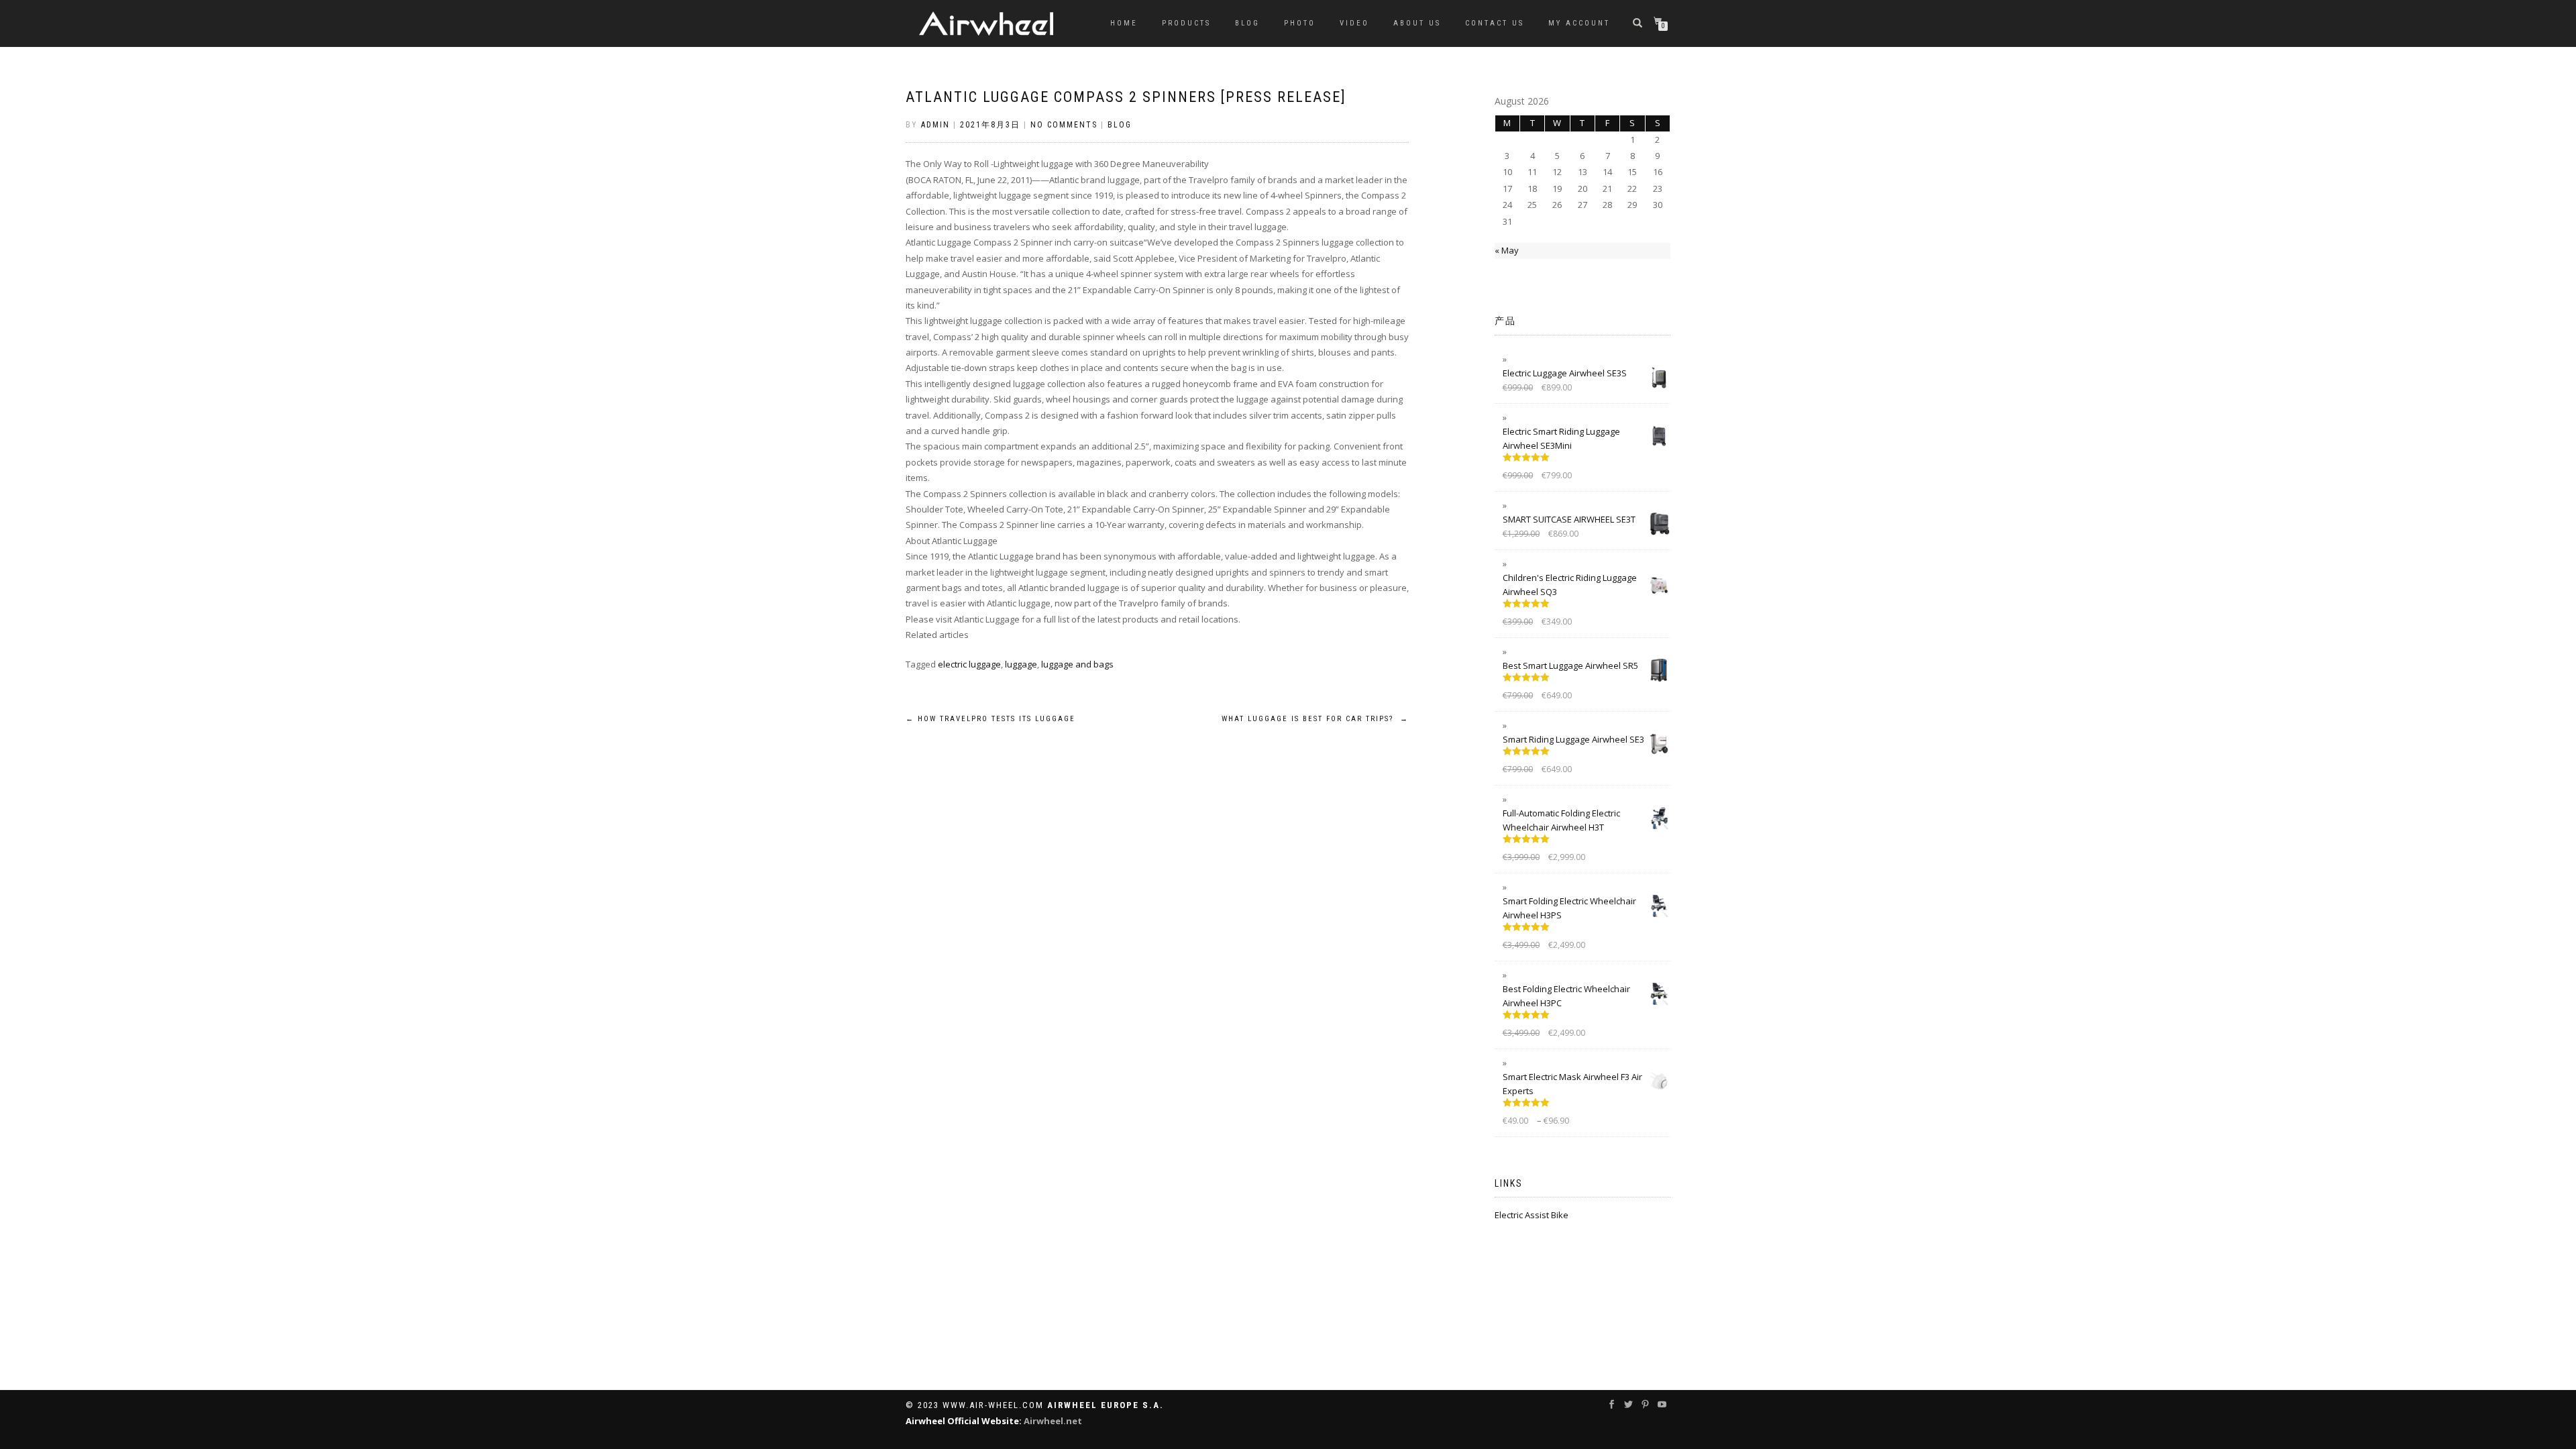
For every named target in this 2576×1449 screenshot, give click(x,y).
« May (1507, 250)
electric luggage (969, 664)
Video (1354, 23)
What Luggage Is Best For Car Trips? (1315, 719)
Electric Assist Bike (1532, 1215)
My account (1579, 23)
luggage (1021, 664)
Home (1124, 23)
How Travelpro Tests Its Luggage (990, 719)
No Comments (1064, 125)
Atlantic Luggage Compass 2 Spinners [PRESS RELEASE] (1126, 97)
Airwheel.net (1053, 1421)
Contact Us (1495, 23)
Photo (1300, 23)
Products (1186, 23)
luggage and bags (1077, 664)
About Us (1417, 23)
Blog (1247, 23)
